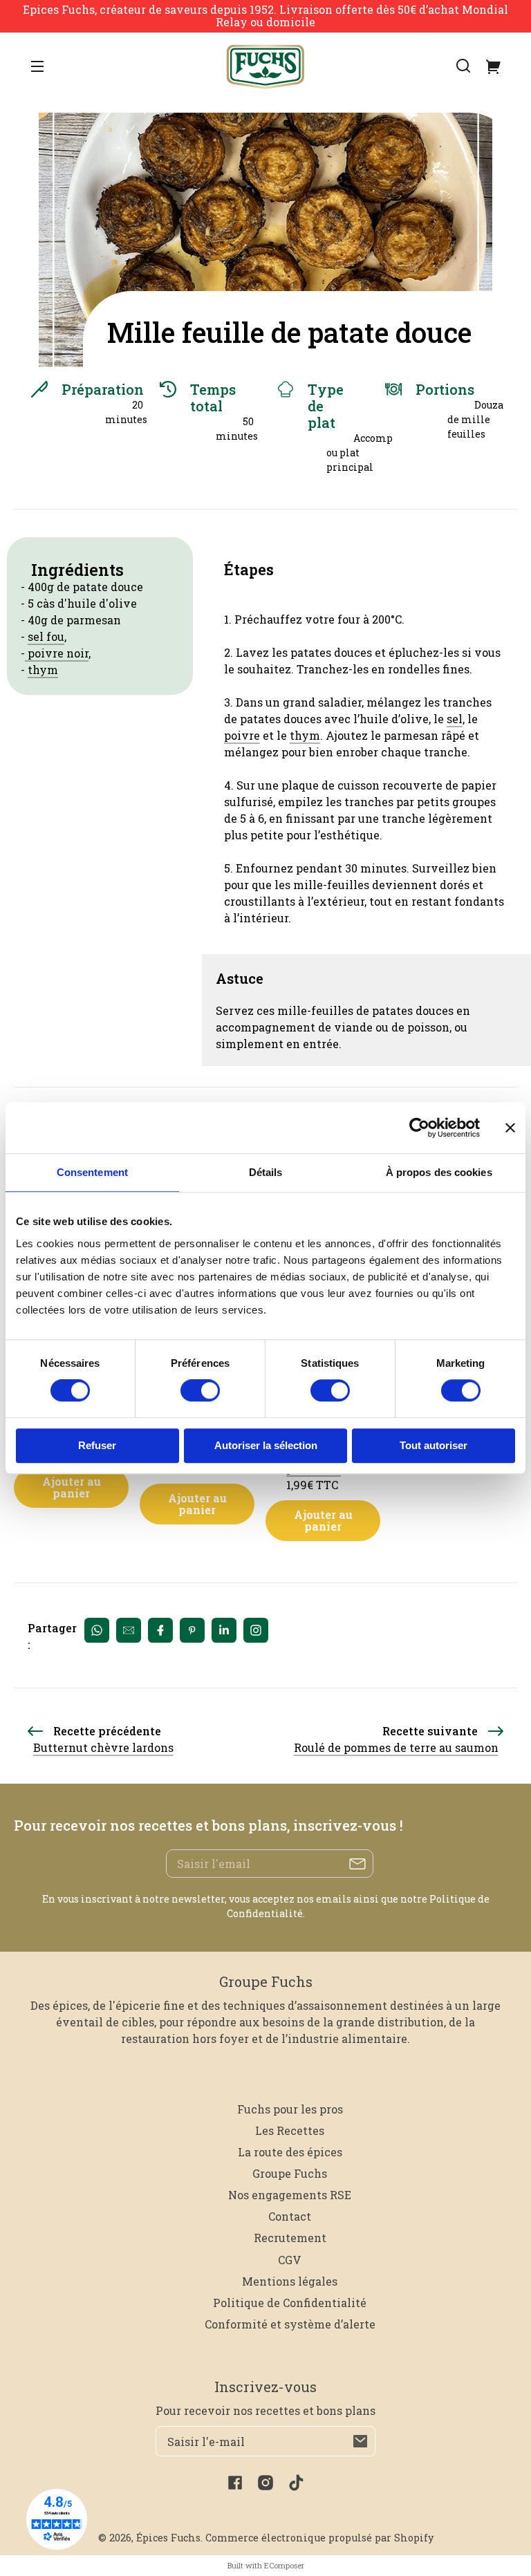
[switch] (200, 1391)
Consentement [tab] (92, 1172)
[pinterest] (192, 1630)
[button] (463, 66)
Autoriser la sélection (266, 1445)
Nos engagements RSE (290, 2195)
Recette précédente (107, 1731)
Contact (290, 2216)
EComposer (284, 2565)
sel (455, 719)
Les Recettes (290, 2130)
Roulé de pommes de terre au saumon (396, 1747)
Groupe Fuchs (290, 2173)
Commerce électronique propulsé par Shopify (319, 2538)
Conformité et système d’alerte (290, 2324)
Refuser (97, 1445)
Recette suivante (430, 1731)
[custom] (256, 1630)
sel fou (46, 636)
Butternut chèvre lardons (103, 1747)
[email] (129, 1630)
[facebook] (160, 1630)
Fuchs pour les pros (290, 2109)
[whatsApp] (97, 1630)
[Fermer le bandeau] (510, 1128)
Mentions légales (290, 2281)
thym (43, 670)
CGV (290, 2260)
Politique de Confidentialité (290, 2303)
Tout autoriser (434, 1445)
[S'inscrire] (360, 2441)
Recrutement (290, 2238)
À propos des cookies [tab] (439, 1172)
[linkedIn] (224, 1630)
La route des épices (290, 2152)
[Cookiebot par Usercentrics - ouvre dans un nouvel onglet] (419, 1128)
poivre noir (57, 653)
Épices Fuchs (168, 2538)
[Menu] (37, 66)
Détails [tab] (266, 1172)
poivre (242, 735)
